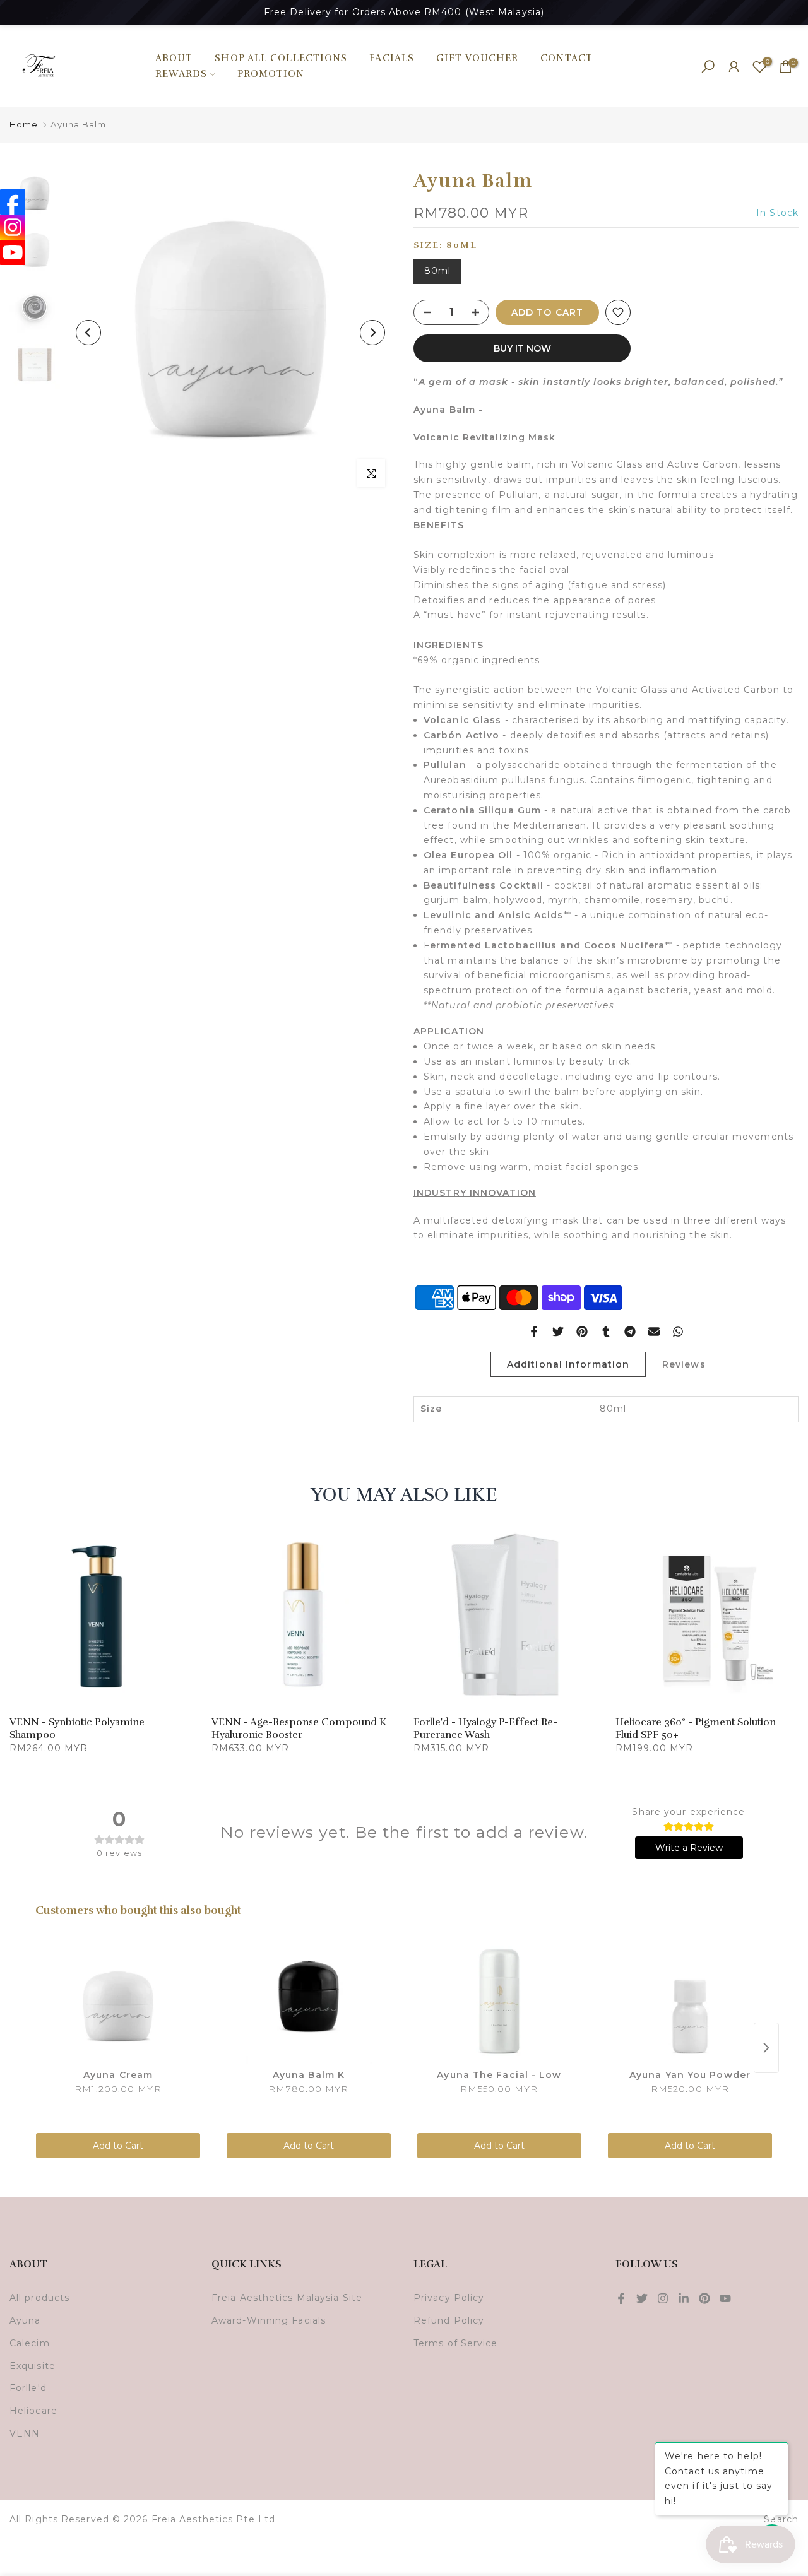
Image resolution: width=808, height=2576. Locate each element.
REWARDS (181, 74)
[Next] (372, 333)
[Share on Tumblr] (606, 1332)
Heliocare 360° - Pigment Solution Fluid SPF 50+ (696, 1728)
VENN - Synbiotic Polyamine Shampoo (77, 1728)
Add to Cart (118, 2146)
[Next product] (766, 2048)
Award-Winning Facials (269, 2320)
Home (24, 124)
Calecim (30, 2343)
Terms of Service (456, 2343)
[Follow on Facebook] (621, 2298)
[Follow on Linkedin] (684, 2298)
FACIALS (392, 58)
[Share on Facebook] (534, 1332)
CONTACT (567, 58)
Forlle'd (28, 2388)
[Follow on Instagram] (663, 2298)
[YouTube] (13, 252)
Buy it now (522, 348)
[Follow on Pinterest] (704, 2298)
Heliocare (33, 2411)
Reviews (684, 1364)
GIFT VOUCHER (477, 58)
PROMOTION (271, 74)
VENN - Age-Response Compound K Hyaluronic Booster (299, 1728)
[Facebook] (13, 202)
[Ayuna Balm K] (309, 2001)
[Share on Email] (654, 1332)
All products (39, 2298)
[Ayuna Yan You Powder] (690, 2001)
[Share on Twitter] (558, 1332)
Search (781, 2519)
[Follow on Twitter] (642, 2298)
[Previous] (88, 333)
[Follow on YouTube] (725, 2298)
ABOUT (174, 58)
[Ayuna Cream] (118, 2001)
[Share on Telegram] (630, 1332)
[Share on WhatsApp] (678, 1332)
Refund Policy (449, 2320)
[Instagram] (13, 227)
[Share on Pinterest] (582, 1332)
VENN (25, 2433)
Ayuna (25, 2320)
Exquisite (33, 2366)
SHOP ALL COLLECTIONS (281, 58)
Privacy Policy (449, 2298)
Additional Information (568, 1364)
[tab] (606, 487)
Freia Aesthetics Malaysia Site (287, 2298)
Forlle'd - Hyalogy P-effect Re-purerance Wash (485, 1728)
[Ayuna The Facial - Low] (499, 2001)
